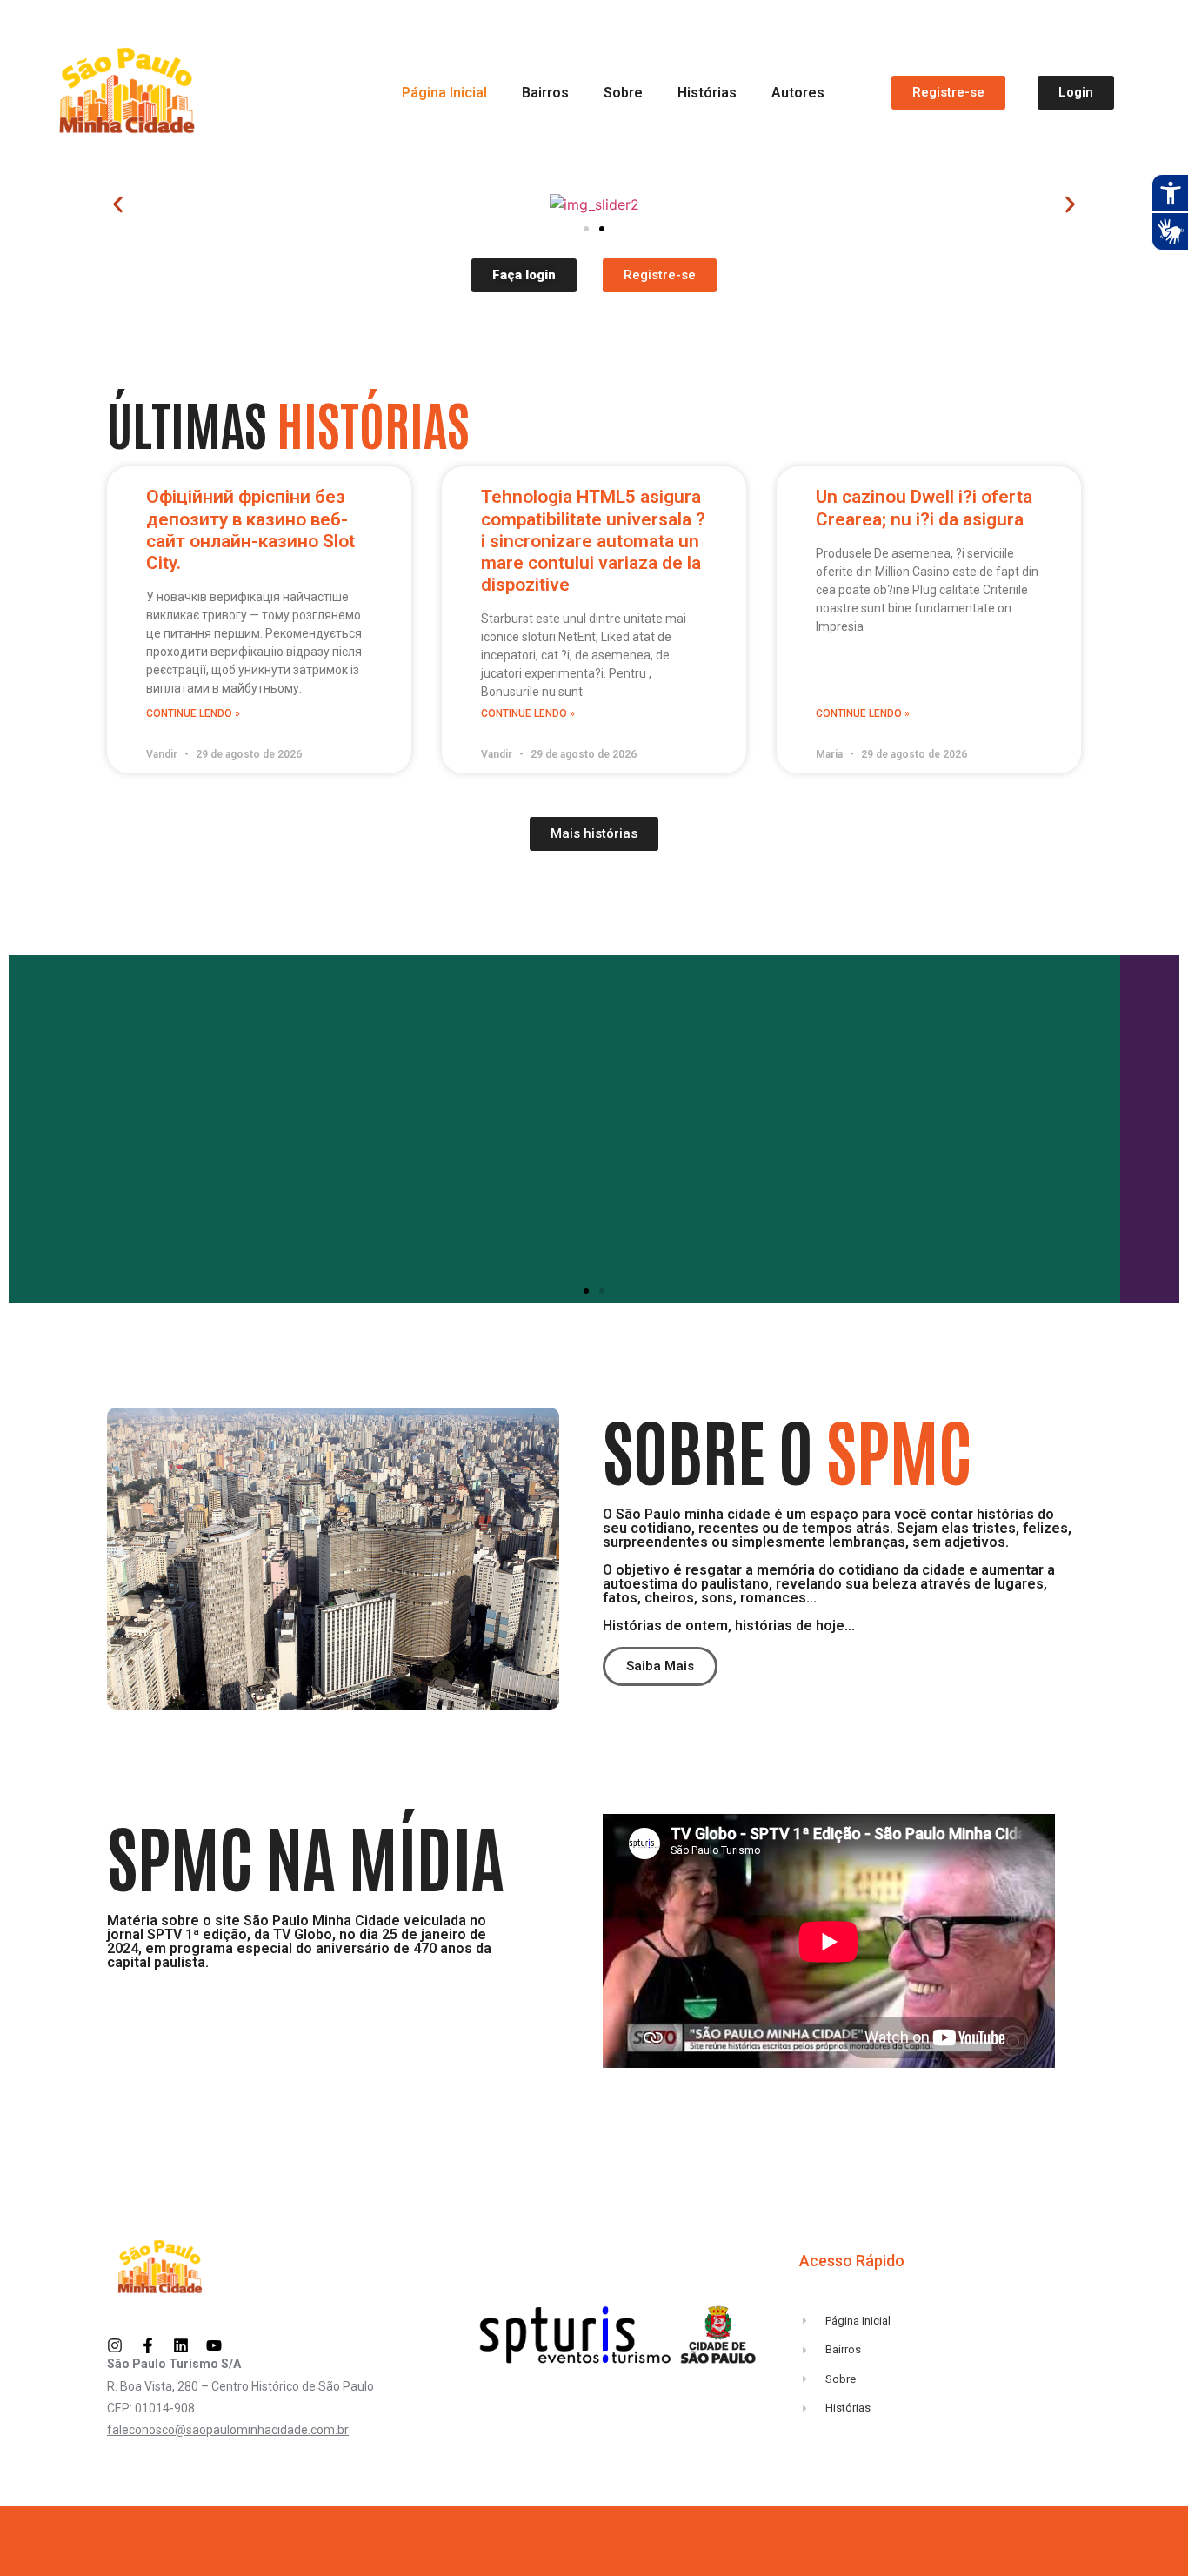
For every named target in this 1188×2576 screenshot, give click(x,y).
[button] (118, 205)
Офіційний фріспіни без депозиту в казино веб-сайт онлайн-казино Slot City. (250, 530)
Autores (798, 93)
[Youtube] (214, 2345)
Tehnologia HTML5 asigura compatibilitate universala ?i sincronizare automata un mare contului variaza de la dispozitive (593, 541)
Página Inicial (444, 93)
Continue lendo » (193, 713)
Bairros (545, 93)
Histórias (707, 93)
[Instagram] (115, 2345)
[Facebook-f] (148, 2345)
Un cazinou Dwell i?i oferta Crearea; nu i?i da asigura (924, 508)
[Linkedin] (181, 2345)
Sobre (623, 93)
